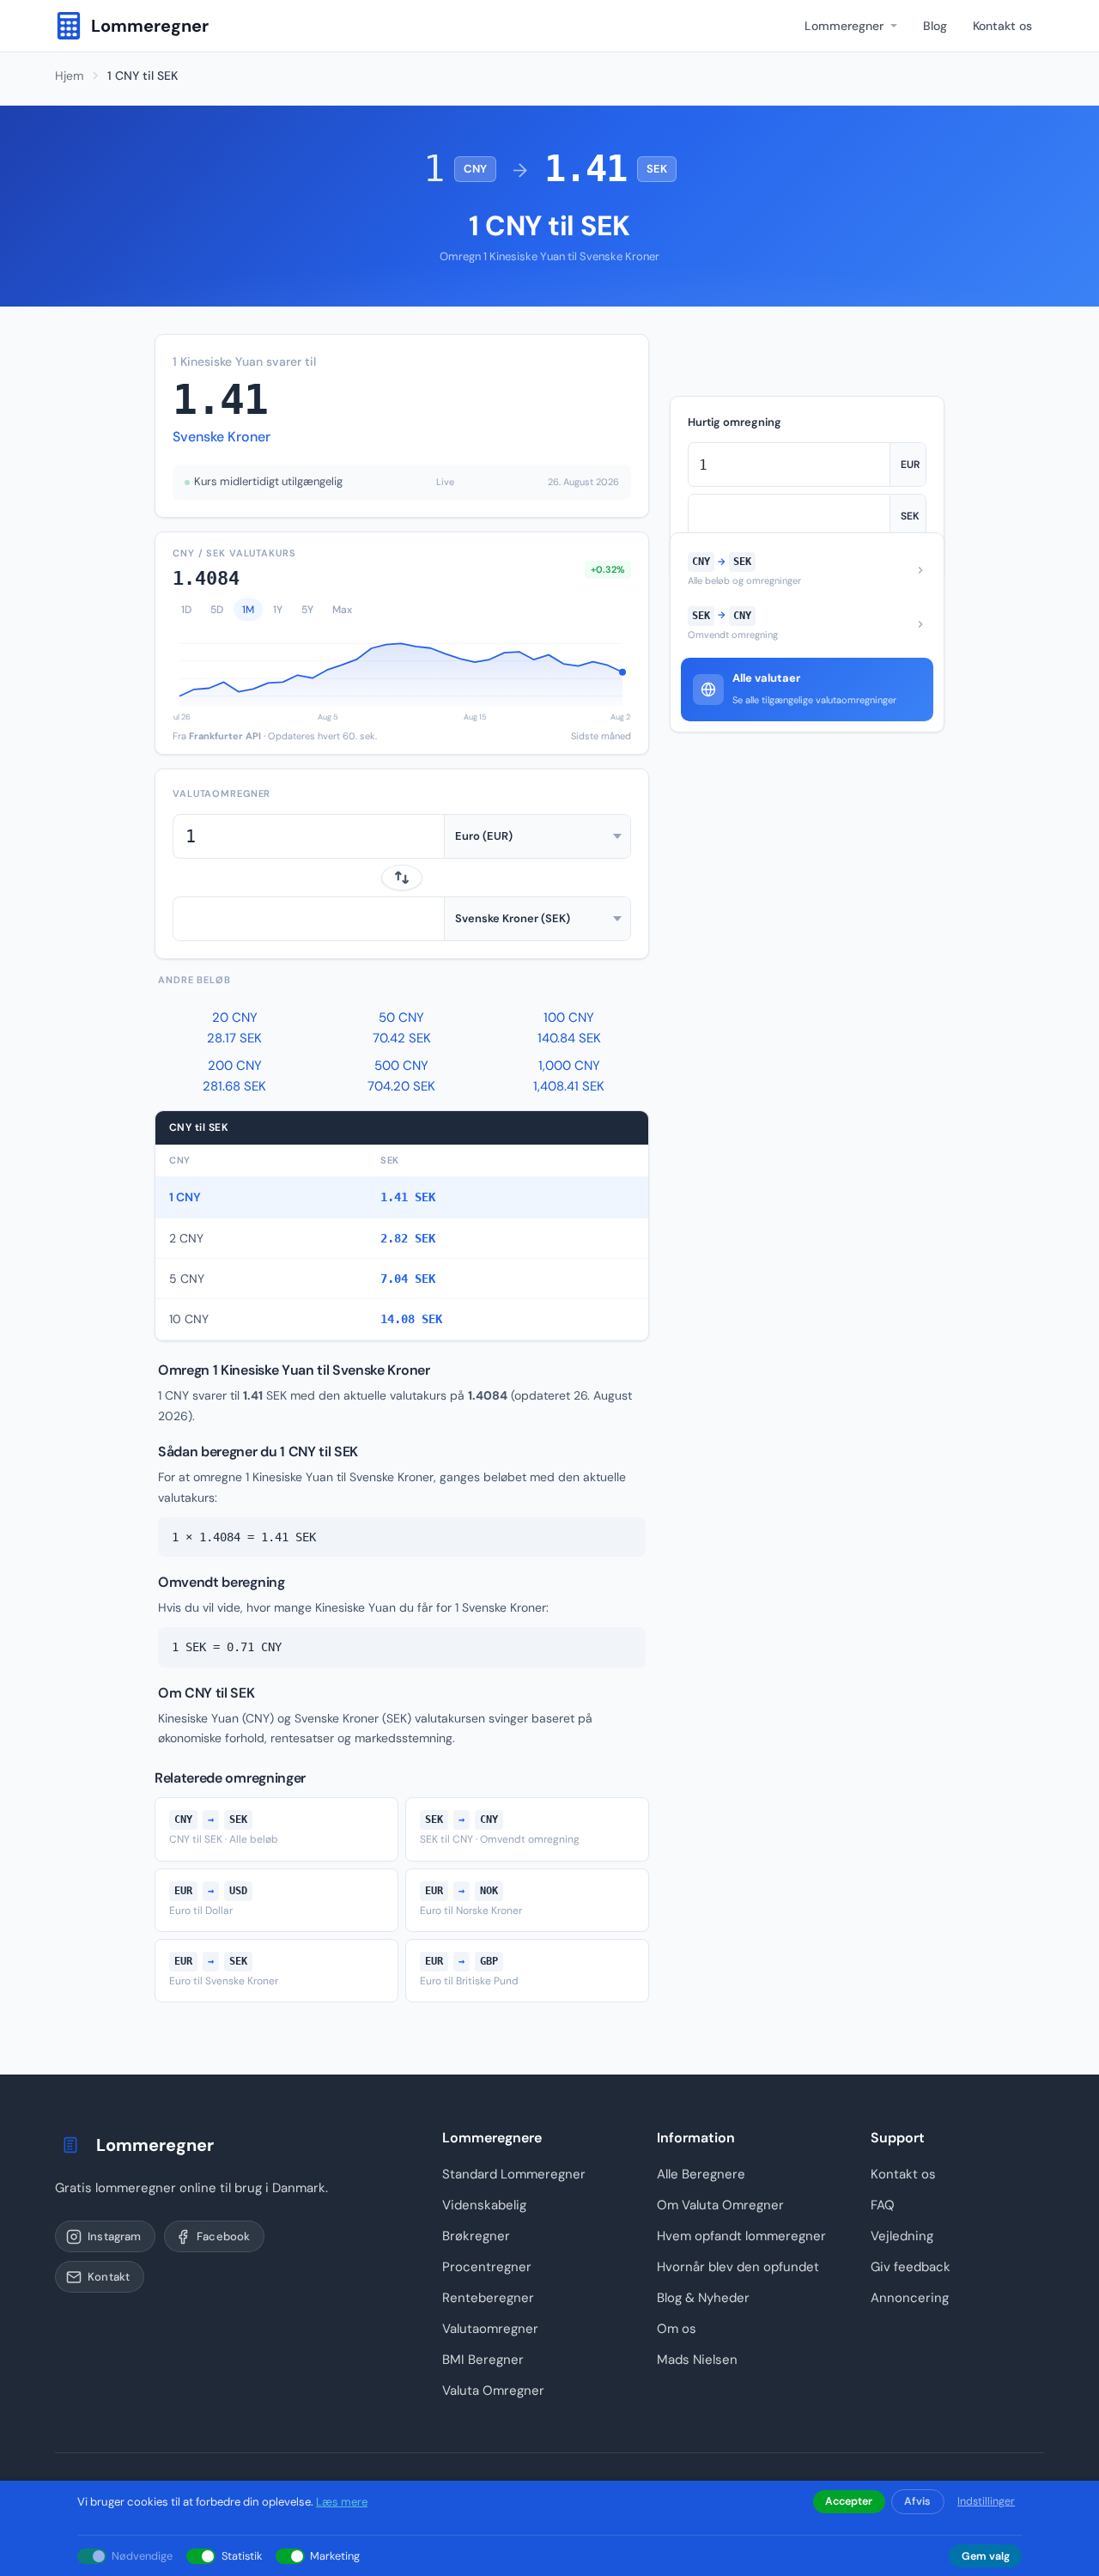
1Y (278, 610)
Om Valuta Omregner (720, 2205)
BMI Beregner (483, 2360)
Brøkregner (476, 2236)
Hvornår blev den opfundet (738, 2267)
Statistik (242, 2556)
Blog (935, 26)
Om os (677, 2329)
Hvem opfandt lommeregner (741, 2236)
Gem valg (986, 2556)
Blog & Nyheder (703, 2298)
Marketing (335, 2556)
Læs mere (342, 2502)
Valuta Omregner (493, 2391)
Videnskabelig (484, 2205)
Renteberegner (488, 2298)
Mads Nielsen (697, 2360)
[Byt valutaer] (402, 878)
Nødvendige (142, 2556)
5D (217, 610)
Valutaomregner (490, 2329)
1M (248, 610)
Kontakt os (1002, 26)
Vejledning (902, 2236)
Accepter (849, 2501)
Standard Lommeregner (514, 2174)
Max (342, 610)
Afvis (917, 2501)
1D (186, 610)
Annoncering (910, 2298)
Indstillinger (986, 2501)
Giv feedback (911, 2267)
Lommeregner (844, 26)
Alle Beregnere (701, 2174)
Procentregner (487, 2267)
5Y (307, 610)
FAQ (883, 2205)
